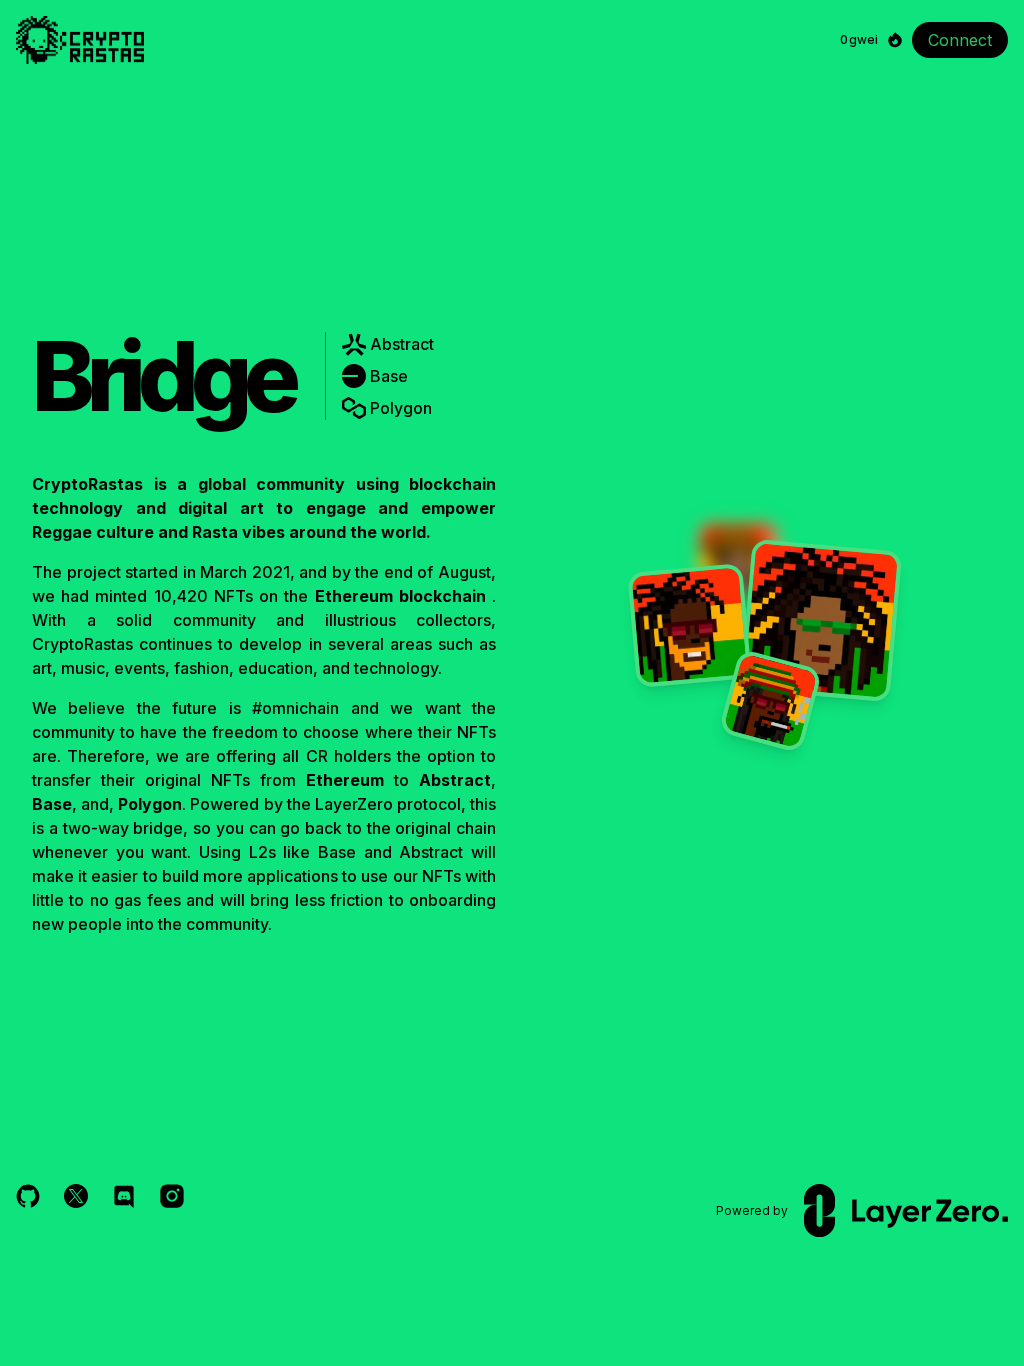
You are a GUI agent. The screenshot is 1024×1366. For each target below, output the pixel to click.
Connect (960, 40)
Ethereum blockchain (400, 596)
